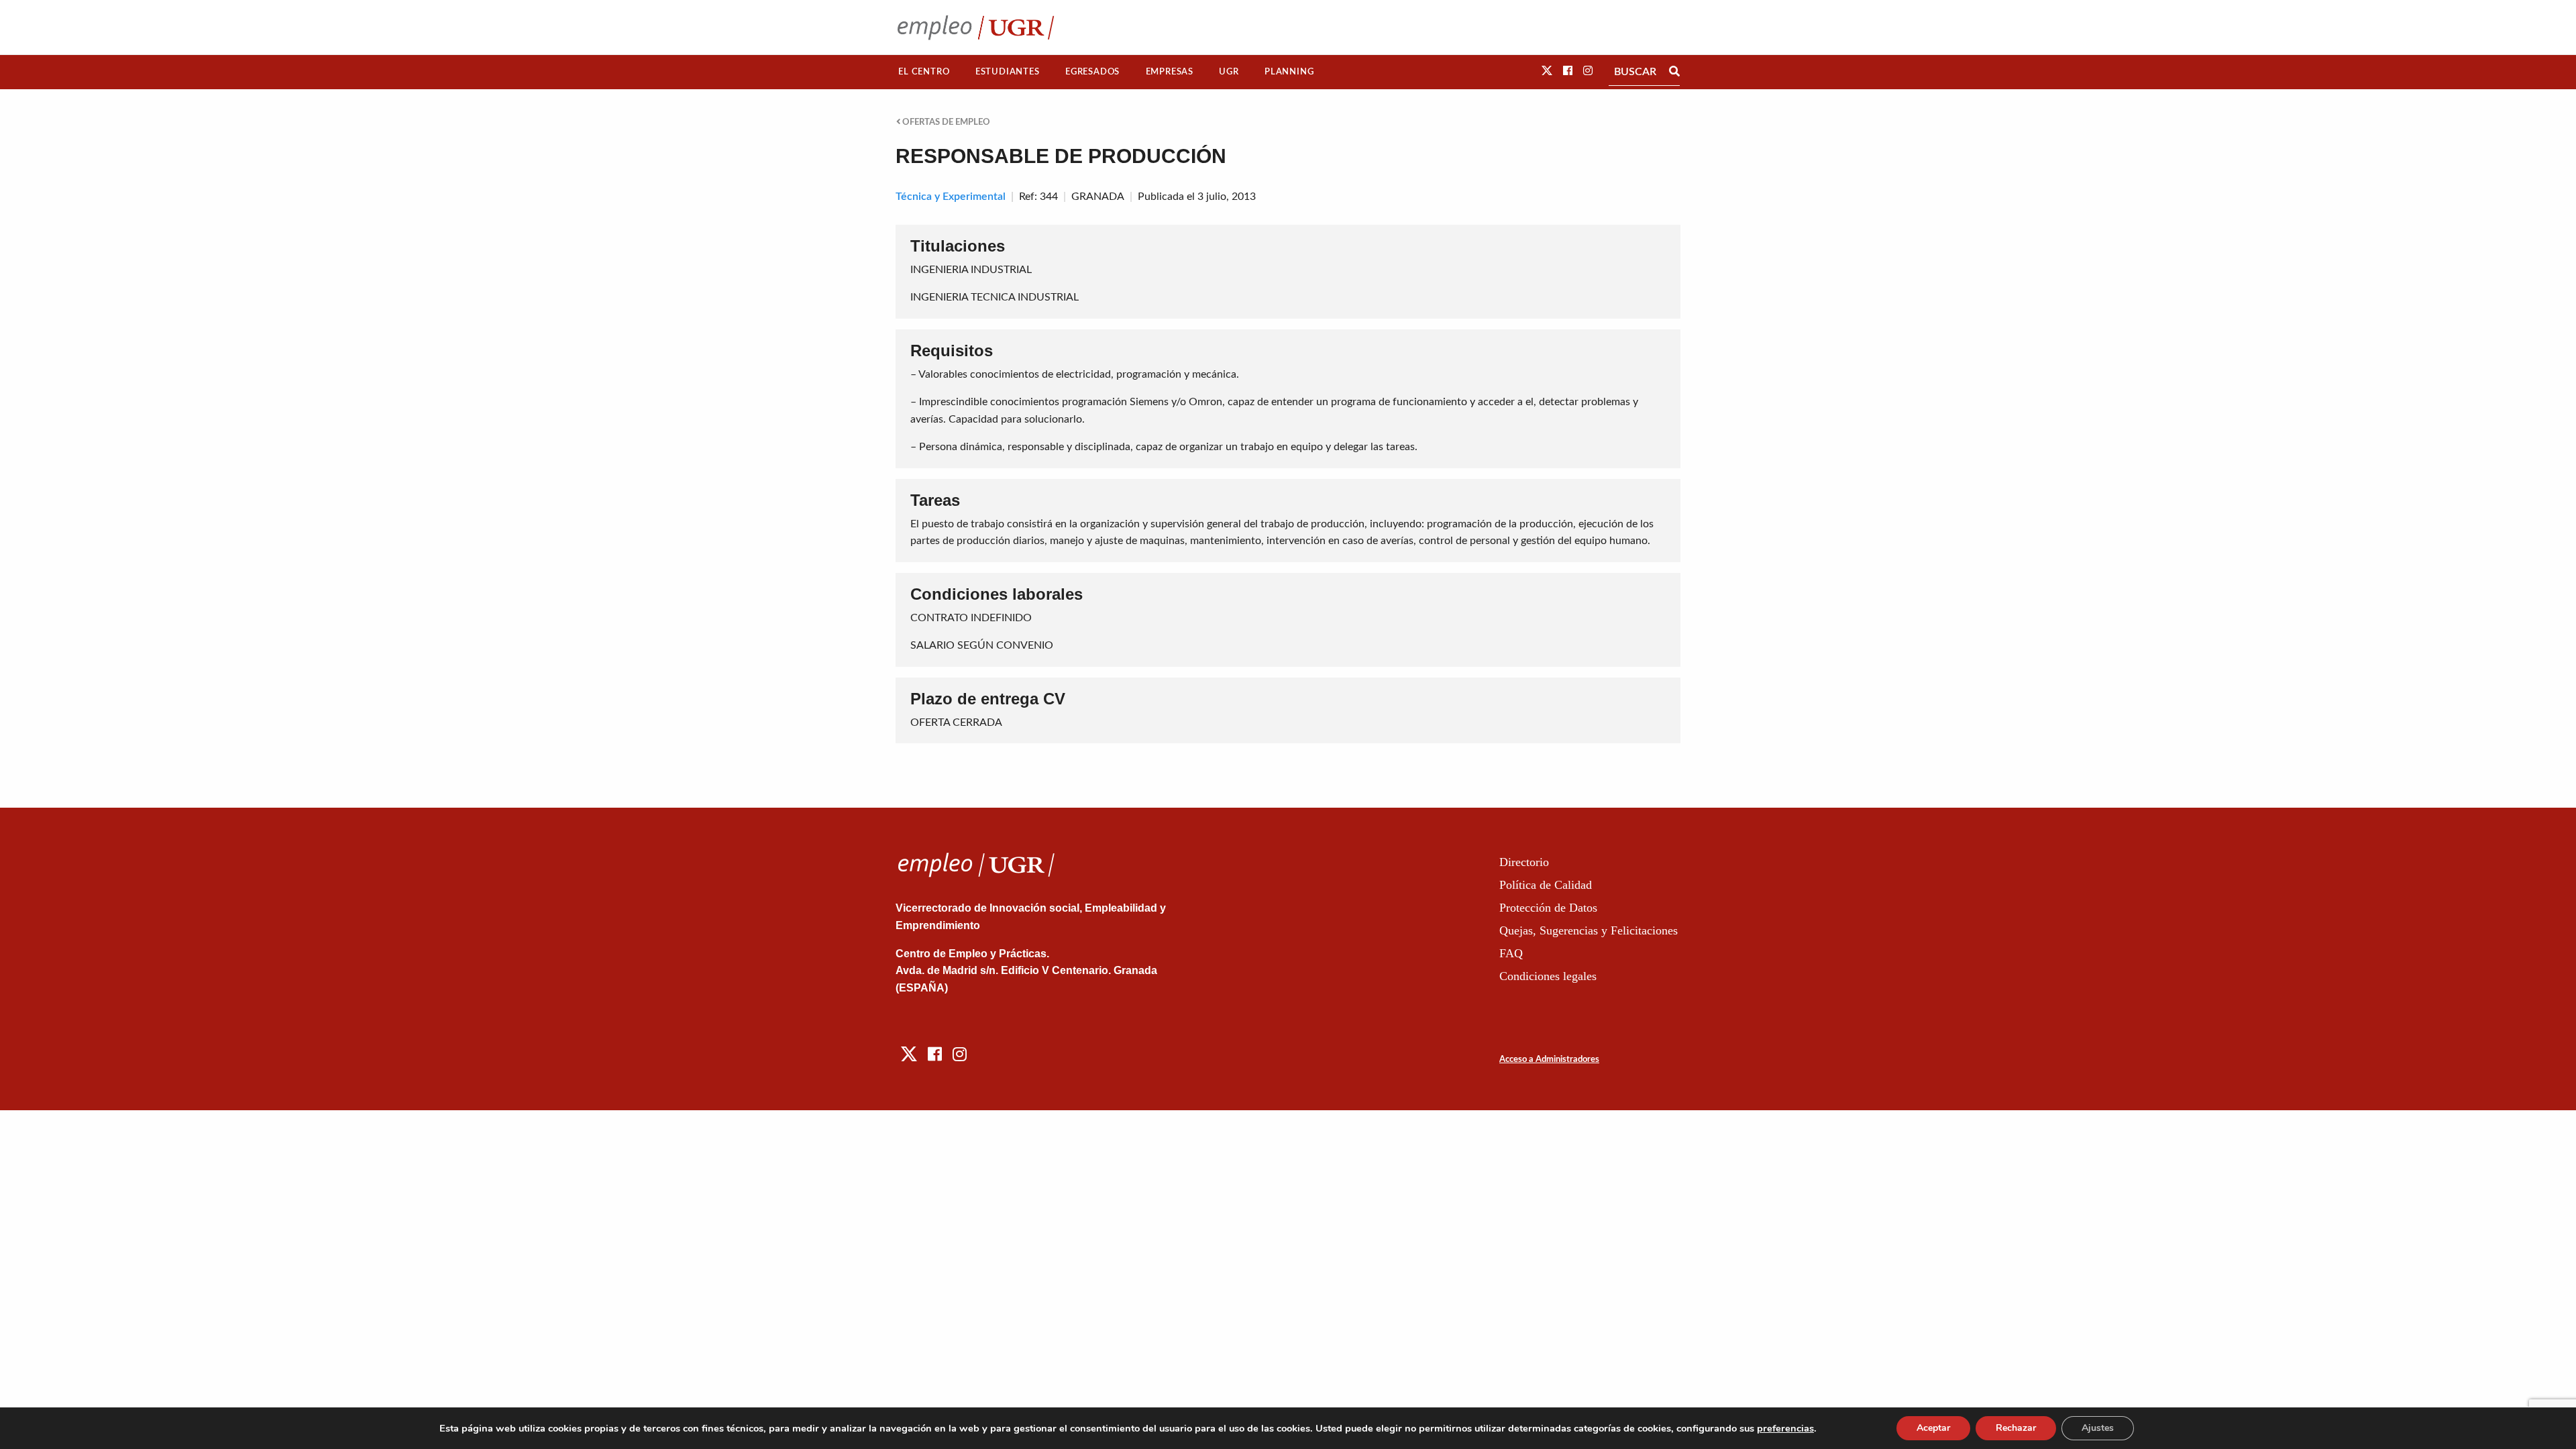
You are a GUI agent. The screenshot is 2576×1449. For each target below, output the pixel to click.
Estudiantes (1008, 72)
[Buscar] (1674, 72)
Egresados (1092, 72)
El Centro (924, 72)
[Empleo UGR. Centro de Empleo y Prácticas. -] (976, 27)
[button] (1547, 71)
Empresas (1170, 72)
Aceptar (1933, 1428)
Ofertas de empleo (945, 122)
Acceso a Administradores (1549, 1060)
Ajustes (2098, 1428)
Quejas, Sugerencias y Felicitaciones (1589, 930)
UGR (1229, 72)
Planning (1289, 72)
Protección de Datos (1548, 908)
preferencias (1785, 1428)
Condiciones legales (1548, 976)
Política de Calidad (1546, 885)
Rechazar (2016, 1428)
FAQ (1511, 953)
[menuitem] (924, 72)
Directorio (1524, 862)
